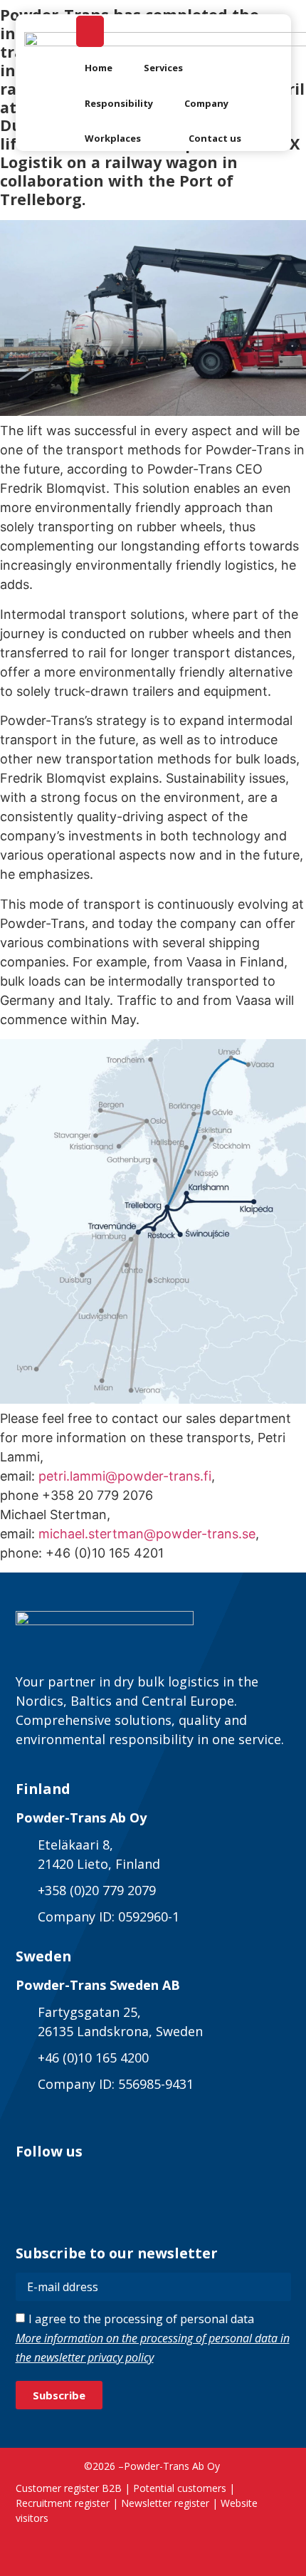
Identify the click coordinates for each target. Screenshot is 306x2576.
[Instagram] (98, 2183)
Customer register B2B (69, 2488)
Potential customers (180, 2488)
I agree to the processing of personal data (153, 2338)
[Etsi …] (90, 31)
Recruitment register (63, 2503)
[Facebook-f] (63, 2183)
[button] (172, 68)
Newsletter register (165, 2503)
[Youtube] (133, 2183)
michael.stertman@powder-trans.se (147, 1534)
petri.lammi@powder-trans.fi (125, 1476)
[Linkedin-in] (28, 2183)
